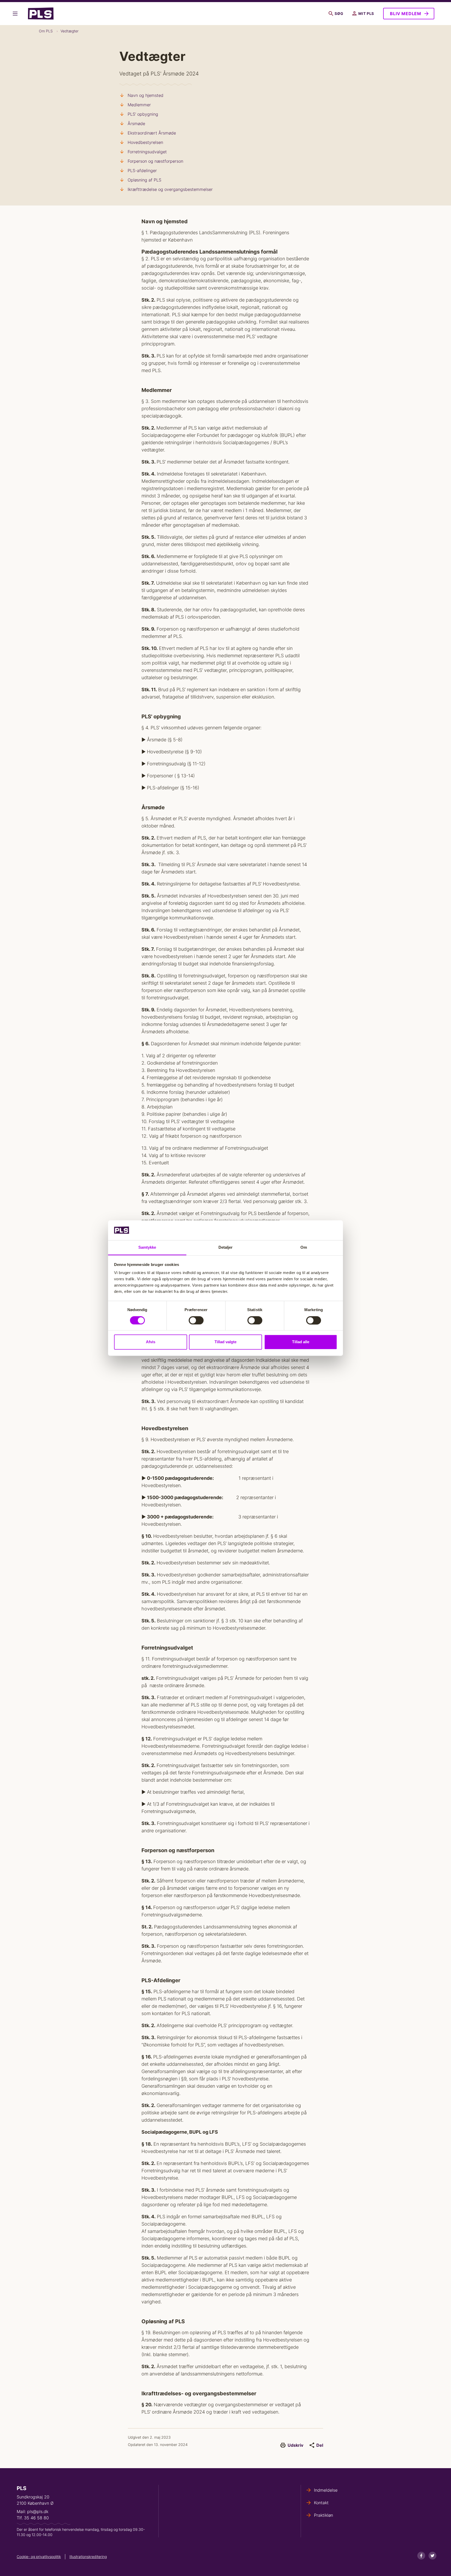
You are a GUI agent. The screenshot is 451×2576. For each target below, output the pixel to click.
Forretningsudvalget (147, 152)
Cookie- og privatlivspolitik (39, 2557)
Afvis (151, 1342)
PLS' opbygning (143, 114)
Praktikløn (324, 2515)
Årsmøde (136, 124)
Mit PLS (366, 13)
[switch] (196, 1320)
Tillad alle (301, 1342)
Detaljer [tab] (226, 1248)
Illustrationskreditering (88, 2557)
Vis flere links (16, 14)
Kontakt (321, 2503)
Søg (339, 13)
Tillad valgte (225, 1342)
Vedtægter (70, 31)
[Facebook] (421, 2556)
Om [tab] (304, 1248)
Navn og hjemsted (146, 95)
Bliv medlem (406, 14)
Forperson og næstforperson (155, 161)
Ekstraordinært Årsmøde (152, 133)
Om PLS (46, 31)
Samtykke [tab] (147, 1248)
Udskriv (295, 2445)
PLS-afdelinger (142, 171)
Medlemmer (139, 105)
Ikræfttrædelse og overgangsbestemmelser (170, 189)
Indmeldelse (326, 2490)
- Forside (43, 14)
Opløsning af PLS (144, 180)
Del (320, 2445)
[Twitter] (432, 2556)
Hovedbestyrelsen (145, 142)
